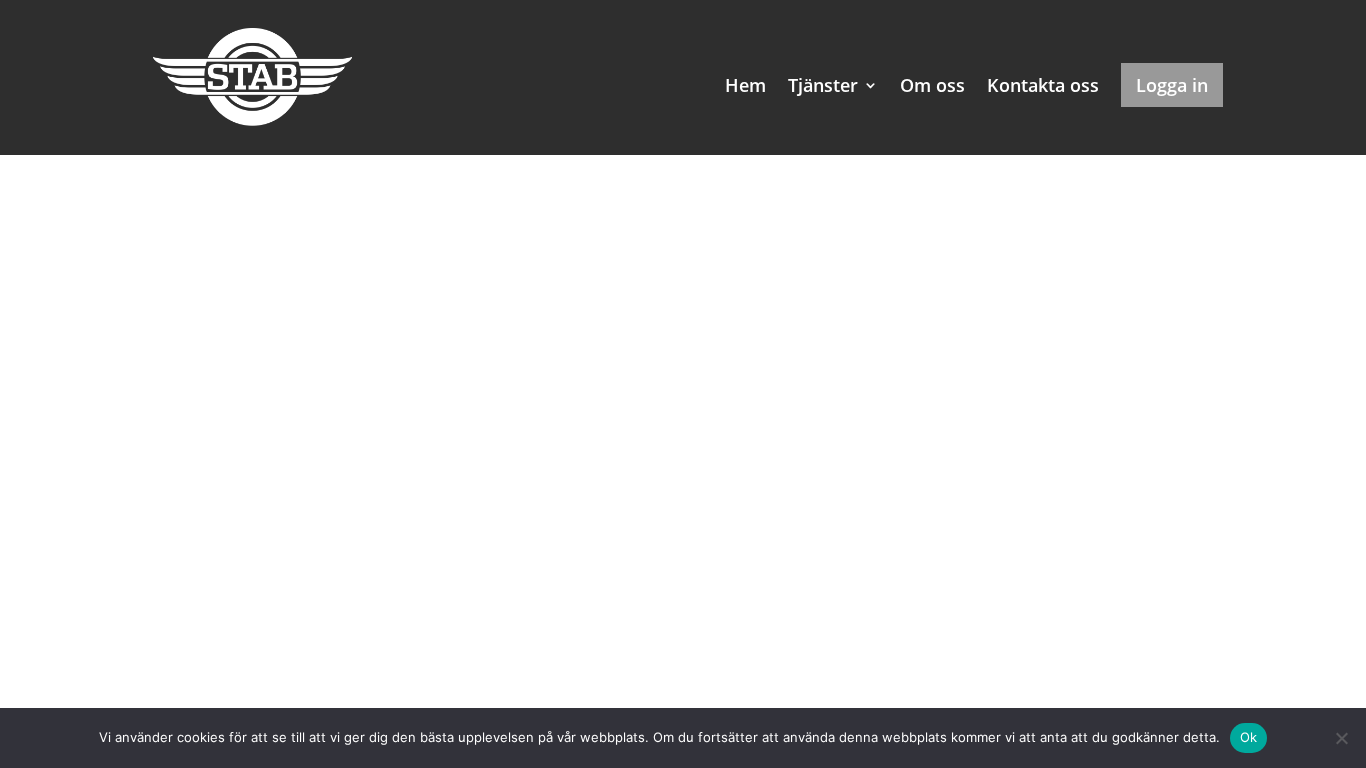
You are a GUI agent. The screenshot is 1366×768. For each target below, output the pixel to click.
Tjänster (823, 87)
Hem (745, 87)
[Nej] (1341, 738)
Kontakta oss (1043, 87)
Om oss (932, 87)
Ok (1249, 737)
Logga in (1172, 85)
